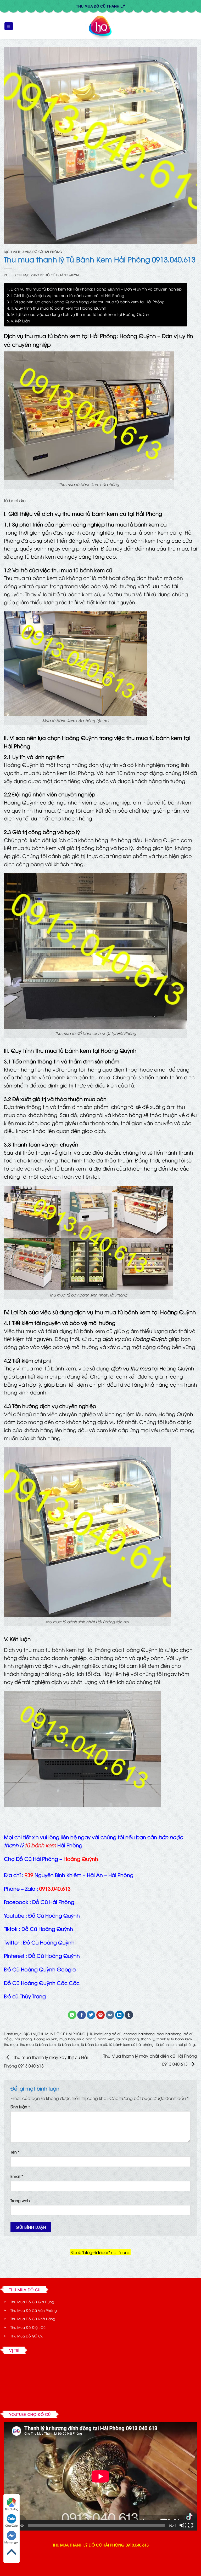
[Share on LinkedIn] (119, 2015)
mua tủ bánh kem (35, 848)
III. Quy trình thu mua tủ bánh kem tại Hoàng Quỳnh (58, 308)
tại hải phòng (128, 2039)
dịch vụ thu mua (131, 1368)
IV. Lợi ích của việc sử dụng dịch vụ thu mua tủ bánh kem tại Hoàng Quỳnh (80, 314)
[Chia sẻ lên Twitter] (91, 2015)
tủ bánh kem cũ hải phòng (131, 2044)
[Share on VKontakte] (110, 2015)
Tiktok (11, 1929)
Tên (15, 2152)
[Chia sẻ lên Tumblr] (129, 2015)
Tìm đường (12, 2509)
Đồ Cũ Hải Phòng (53, 1902)
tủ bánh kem (68, 2044)
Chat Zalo (12, 2525)
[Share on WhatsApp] (72, 2015)
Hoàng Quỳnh (150, 1339)
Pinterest (14, 1955)
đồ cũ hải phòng (18, 2039)
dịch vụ (111, 1339)
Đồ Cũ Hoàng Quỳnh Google (40, 1969)
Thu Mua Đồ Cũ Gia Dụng (32, 2302)
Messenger (12, 2542)
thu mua (11, 2044)
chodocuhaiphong (139, 2034)
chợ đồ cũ (113, 2034)
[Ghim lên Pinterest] (101, 2015)
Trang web (20, 2200)
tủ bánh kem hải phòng (175, 2044)
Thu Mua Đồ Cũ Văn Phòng (34, 2310)
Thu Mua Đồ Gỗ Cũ (27, 2336)
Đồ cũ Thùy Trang (25, 1996)
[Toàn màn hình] (191, 2525)
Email (17, 2176)
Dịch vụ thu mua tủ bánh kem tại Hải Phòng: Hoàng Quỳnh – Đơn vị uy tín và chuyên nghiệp (96, 289)
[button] (9, 26)
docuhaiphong (169, 2034)
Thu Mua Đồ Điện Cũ (28, 2327)
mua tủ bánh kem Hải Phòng (59, 773)
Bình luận (20, 2107)
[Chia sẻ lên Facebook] (82, 2015)
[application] (100, 2476)
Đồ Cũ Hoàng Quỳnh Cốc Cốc (42, 1983)
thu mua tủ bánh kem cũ (136, 524)
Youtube (14, 1915)
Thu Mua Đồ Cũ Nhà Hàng (33, 2319)
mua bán (67, 2039)
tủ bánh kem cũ (93, 570)
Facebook (16, 1902)
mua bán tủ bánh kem (96, 2039)
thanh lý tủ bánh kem (174, 2039)
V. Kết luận (20, 321)
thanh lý (148, 2039)
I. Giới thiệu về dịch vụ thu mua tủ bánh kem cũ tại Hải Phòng (68, 295)
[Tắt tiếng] (182, 2525)
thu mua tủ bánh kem (38, 2044)
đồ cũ (189, 2034)
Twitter (12, 1942)
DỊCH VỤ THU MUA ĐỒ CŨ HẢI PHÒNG (33, 251)
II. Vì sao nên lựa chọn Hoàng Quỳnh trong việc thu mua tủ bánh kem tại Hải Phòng (88, 302)
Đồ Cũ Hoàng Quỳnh (63, 275)
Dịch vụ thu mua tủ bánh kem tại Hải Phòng (57, 1649)
